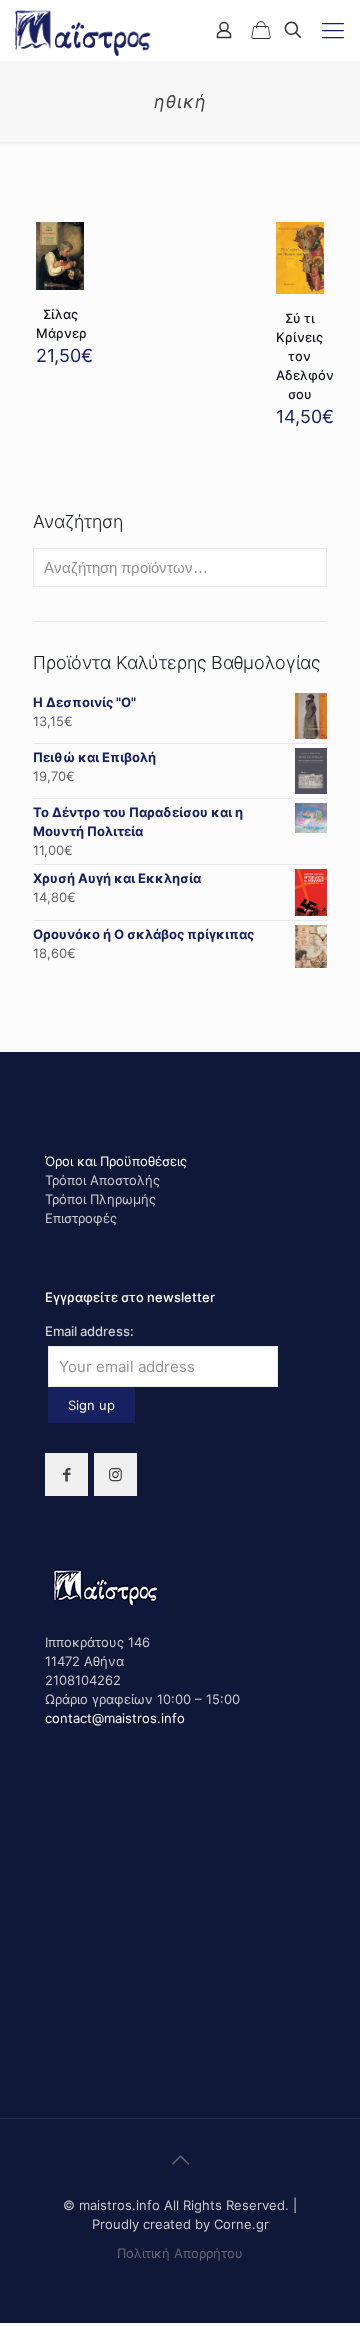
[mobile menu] (333, 30)
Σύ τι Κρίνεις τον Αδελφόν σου (305, 356)
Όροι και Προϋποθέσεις (116, 1161)
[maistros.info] (84, 30)
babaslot (3, 2323)
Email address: (89, 1331)
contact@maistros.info (115, 1718)
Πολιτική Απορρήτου (180, 2253)
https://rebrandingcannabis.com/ (11, 2323)
